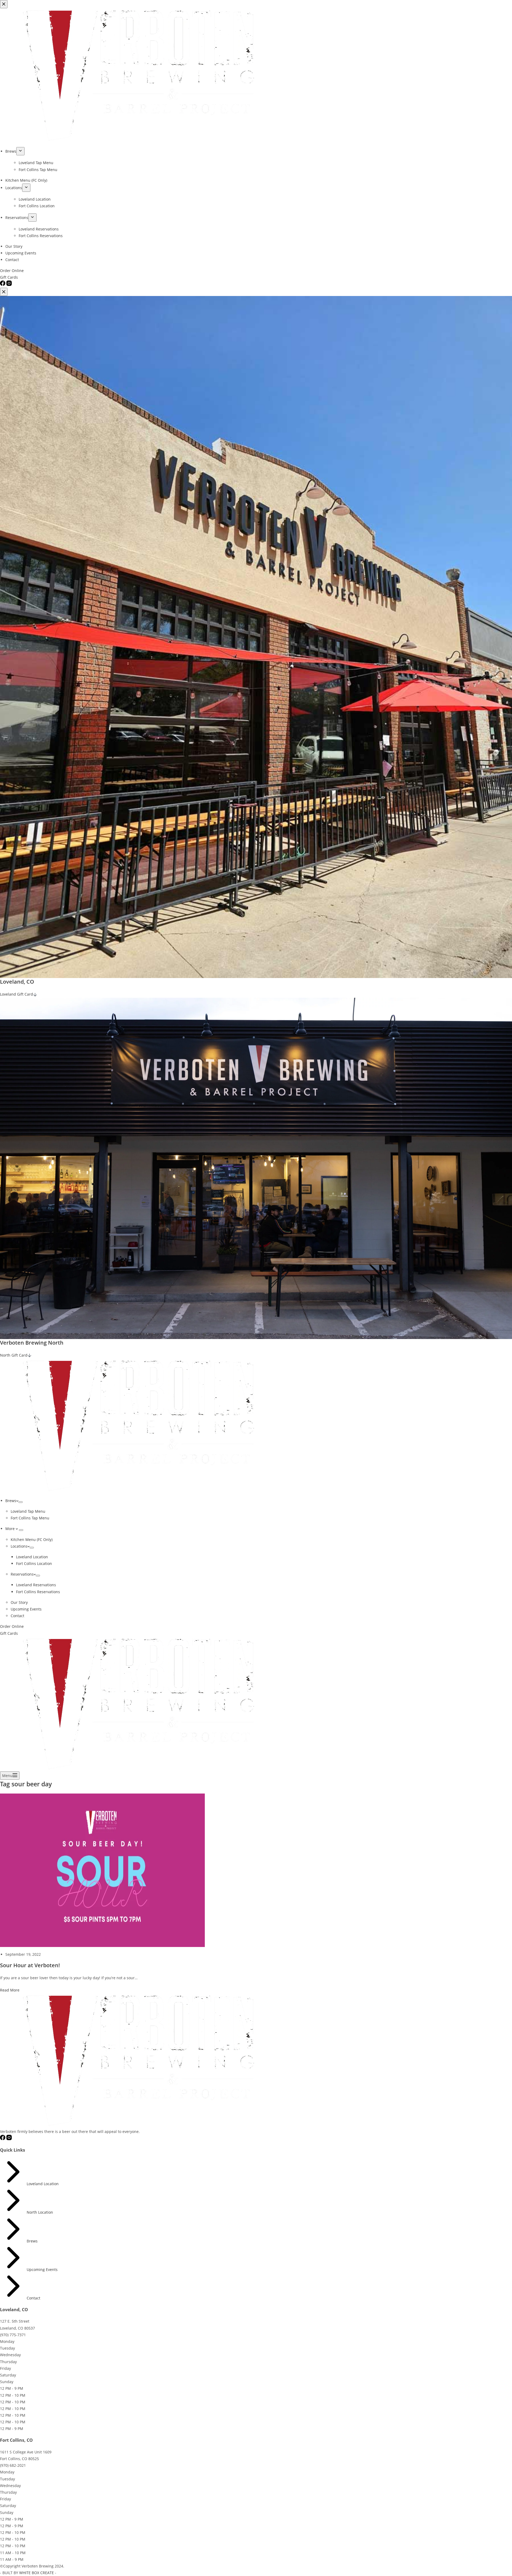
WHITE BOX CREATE (37, 2573)
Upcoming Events (26, 1609)
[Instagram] (9, 2139)
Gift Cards (9, 1633)
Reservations (22, 1574)
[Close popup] (4, 292)
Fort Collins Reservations (38, 1592)
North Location (40, 2212)
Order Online (12, 1626)
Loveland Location (32, 1557)
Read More (10, 1990)
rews (33, 2241)
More (11, 1529)
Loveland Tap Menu (28, 1511)
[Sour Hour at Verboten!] (102, 1870)
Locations (19, 1546)
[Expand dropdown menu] (21, 1502)
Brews (11, 1501)
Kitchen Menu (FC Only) (32, 1539)
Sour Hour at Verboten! (30, 1965)
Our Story (19, 1602)
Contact (17, 1616)
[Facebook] (3, 2139)
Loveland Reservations (36, 1585)
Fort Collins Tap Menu (30, 1518)
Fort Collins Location (34, 1563)
